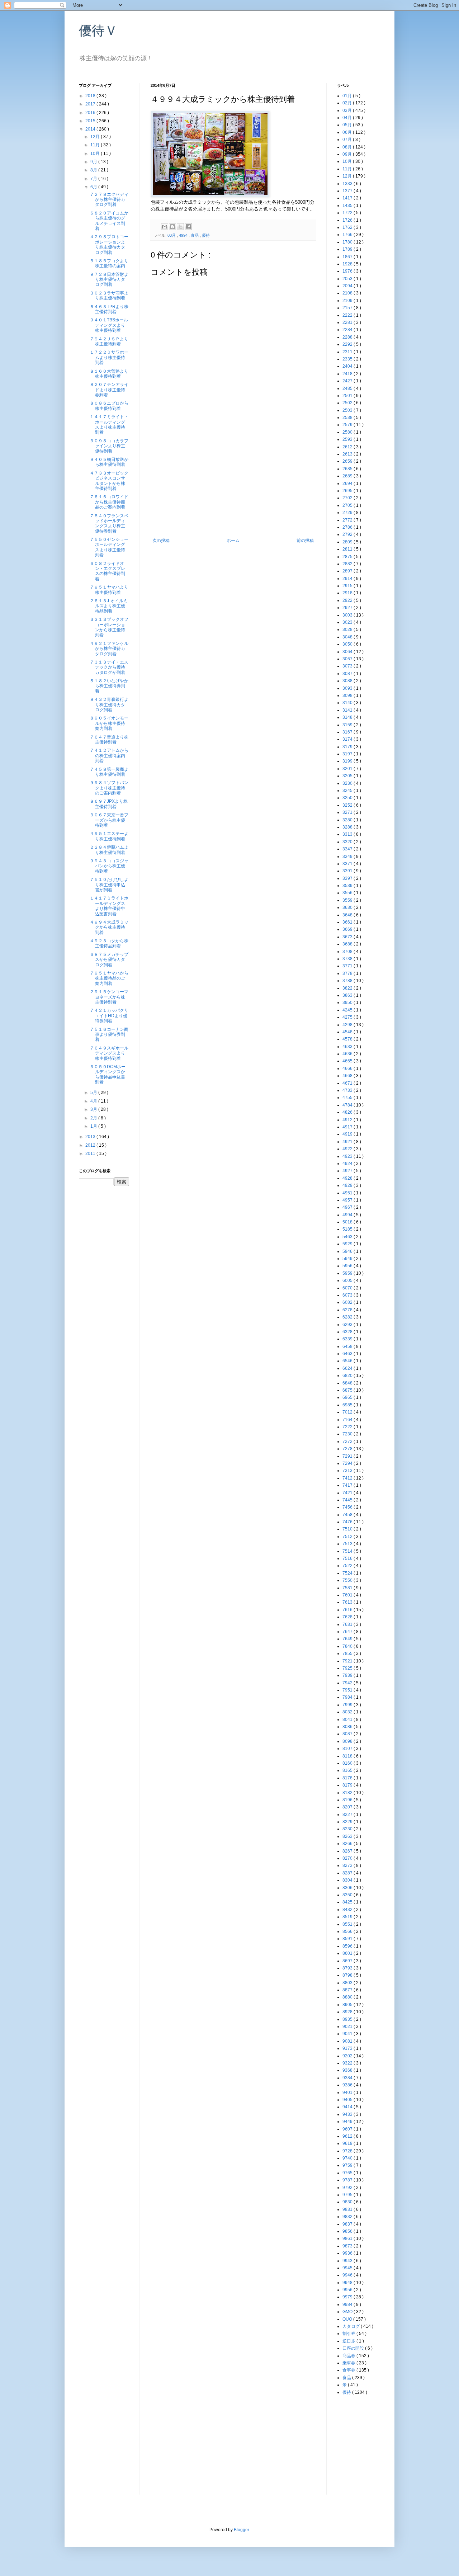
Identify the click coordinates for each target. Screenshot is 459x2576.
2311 (348, 352)
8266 (348, 1844)
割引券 (349, 2334)
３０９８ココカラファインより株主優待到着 (109, 446)
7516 (348, 1558)
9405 (348, 2100)
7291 (348, 1456)
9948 (348, 2283)
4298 (348, 1025)
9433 (348, 2114)
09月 (348, 154)
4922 (348, 1149)
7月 (94, 179)
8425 (348, 1902)
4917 (348, 1127)
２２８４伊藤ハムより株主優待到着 (109, 850)
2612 (348, 447)
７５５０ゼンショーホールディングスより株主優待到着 (109, 547)
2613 (348, 454)
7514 (348, 1551)
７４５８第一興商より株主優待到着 (109, 772)
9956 (348, 2290)
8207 (348, 1807)
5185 (348, 1229)
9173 (348, 2048)
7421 (348, 1493)
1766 (348, 235)
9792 (348, 2188)
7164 (348, 1420)
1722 (348, 213)
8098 (348, 1741)
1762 (348, 227)
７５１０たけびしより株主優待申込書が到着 (109, 885)
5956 (348, 1266)
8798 (348, 1975)
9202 (348, 2056)
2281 (348, 322)
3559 (348, 900)
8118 (348, 1756)
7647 (348, 1632)
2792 (348, 534)
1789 (348, 249)
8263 (348, 1836)
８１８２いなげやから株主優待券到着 (109, 686)
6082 (348, 1302)
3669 (348, 929)
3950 (348, 1002)
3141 (348, 710)
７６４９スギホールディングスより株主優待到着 (109, 1053)
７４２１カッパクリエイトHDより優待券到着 (109, 1016)
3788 (348, 981)
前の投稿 (305, 541)
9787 (348, 2180)
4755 (348, 1098)
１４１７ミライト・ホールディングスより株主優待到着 (109, 424)
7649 (348, 1639)
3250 (348, 798)
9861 (348, 2238)
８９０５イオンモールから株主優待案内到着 (109, 723)
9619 (348, 2143)
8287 (348, 1873)
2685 (348, 469)
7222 (348, 1427)
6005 (348, 1280)
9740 (348, 2158)
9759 (348, 2165)
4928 (348, 1178)
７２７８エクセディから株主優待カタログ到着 (109, 200)
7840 (348, 1646)
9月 (94, 162)
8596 (348, 1946)
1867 (348, 257)
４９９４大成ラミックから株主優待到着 (109, 927)
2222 (348, 315)
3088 (348, 681)
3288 (348, 827)
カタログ (352, 2326)
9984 (348, 2304)
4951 (348, 1193)
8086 (348, 1727)
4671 (348, 1083)
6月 (94, 187)
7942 (348, 1683)
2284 (348, 330)
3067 (348, 659)
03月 (172, 235)
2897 (348, 571)
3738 (348, 959)
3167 (348, 732)
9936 (348, 2253)
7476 (348, 1522)
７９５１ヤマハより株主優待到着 (109, 590)
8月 (94, 170)
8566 (348, 1931)
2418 (348, 374)
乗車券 (349, 2363)
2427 (348, 381)
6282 (348, 1317)
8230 (348, 1829)
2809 (348, 542)
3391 (348, 871)
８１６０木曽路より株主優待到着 (109, 374)
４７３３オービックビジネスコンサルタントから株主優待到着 (109, 481)
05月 (348, 125)
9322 (348, 2063)
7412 (348, 1478)
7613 (348, 1602)
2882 (348, 564)
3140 (348, 703)
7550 (348, 1580)
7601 (348, 1595)
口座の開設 (354, 2348)
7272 (348, 1442)
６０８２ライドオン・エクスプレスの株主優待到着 (107, 571)
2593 (348, 439)
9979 (348, 2297)
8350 (348, 1895)
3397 (348, 878)
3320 (348, 842)
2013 (91, 1137)
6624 (348, 1368)
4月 (94, 1101)
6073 (348, 1295)
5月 (94, 1093)
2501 (348, 396)
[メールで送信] (165, 227)
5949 (348, 1259)
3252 (348, 805)
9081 (348, 2041)
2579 (348, 425)
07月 (348, 140)
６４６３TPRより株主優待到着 (109, 309)
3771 (348, 966)
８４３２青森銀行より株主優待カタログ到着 (109, 705)
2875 (348, 557)
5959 (348, 1273)
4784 (348, 1105)
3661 (348, 922)
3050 (348, 644)
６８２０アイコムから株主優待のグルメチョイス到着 (109, 221)
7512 (348, 1537)
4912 (348, 1120)
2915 (348, 586)
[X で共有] (180, 227)
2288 (348, 337)
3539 (348, 886)
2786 (348, 527)
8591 (348, 1939)
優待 (206, 235)
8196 (348, 1800)
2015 (91, 121)
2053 (348, 279)
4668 (348, 1076)
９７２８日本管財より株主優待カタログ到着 (109, 280)
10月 (96, 154)
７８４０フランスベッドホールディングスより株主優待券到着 (109, 523)
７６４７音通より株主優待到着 (109, 740)
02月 (348, 103)
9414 (348, 2107)
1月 (94, 1126)
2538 (348, 417)
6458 (348, 1346)
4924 (348, 1164)
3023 (348, 622)
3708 (348, 952)
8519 (348, 1917)
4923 (348, 1156)
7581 (348, 1588)
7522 (348, 1566)
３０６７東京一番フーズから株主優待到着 (109, 820)
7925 (348, 1668)
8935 (348, 2019)
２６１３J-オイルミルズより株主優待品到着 (109, 606)
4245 (348, 1010)
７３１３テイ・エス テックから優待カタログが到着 (109, 667)
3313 (348, 834)
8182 (348, 1793)
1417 (348, 198)
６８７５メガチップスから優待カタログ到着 (109, 960)
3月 (94, 1109)
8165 (348, 1770)
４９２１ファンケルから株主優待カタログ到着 (109, 649)
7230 (348, 1434)
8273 (348, 1865)
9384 (348, 2078)
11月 (96, 145)
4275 (348, 1017)
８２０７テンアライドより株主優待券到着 (109, 390)
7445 (348, 1500)
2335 (348, 359)
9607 (348, 2129)
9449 (348, 2122)
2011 (91, 1153)
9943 (348, 2261)
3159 (348, 725)
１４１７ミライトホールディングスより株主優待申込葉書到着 (109, 906)
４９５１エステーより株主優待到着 (109, 836)
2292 (348, 344)
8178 (348, 1778)
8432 (348, 1910)
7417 (348, 1485)
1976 (348, 271)
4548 (348, 1032)
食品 (195, 235)
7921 (348, 1661)
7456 (348, 1507)
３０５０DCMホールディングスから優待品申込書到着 (108, 1074)
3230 (348, 783)
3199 (348, 761)
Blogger (241, 2530)
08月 (348, 147)
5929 (348, 1244)
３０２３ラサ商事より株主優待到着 (109, 296)
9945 (348, 2268)
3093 (348, 688)
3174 (348, 739)
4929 (348, 1185)
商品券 (349, 2356)
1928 (348, 264)
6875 (348, 1390)
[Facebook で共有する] (188, 227)
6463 (348, 1354)
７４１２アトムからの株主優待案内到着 (109, 756)
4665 (348, 1061)
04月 (348, 118)
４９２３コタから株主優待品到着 (109, 943)
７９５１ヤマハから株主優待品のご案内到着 (109, 978)
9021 (348, 2027)
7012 (348, 1412)
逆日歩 (349, 2341)
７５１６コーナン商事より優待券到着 (109, 1035)
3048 (348, 637)
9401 (348, 2093)
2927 (348, 608)
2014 (91, 129)
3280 (348, 820)
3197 (348, 754)
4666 (348, 1068)
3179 (348, 747)
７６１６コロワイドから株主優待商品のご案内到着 (109, 502)
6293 (348, 1325)
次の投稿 (161, 541)
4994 (184, 235)
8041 (348, 1719)
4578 (348, 1039)
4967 (348, 1207)
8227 (348, 1815)
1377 (348, 191)
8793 (348, 1968)
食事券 (349, 2370)
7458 (348, 1515)
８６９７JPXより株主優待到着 (109, 804)
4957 (348, 1200)
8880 (348, 1997)
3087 (348, 674)
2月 (94, 1118)
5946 (348, 1251)
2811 (348, 549)
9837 (348, 2224)
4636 (348, 1054)
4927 (348, 1171)
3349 (348, 857)
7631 (348, 1624)
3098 (348, 695)
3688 (348, 944)
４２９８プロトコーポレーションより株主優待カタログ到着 (109, 244)
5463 (348, 1237)
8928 (348, 2012)
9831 (348, 2209)
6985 (348, 1405)
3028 (348, 629)
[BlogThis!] (172, 227)
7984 (348, 1697)
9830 (348, 2202)
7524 (348, 1573)
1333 (348, 184)
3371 (348, 864)
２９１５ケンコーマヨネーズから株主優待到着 (109, 997)
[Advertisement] (233, 484)
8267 (348, 1851)
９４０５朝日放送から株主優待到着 (109, 462)
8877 (348, 1990)
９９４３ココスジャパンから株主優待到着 (109, 866)
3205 (348, 776)
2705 (348, 505)
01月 (348, 96)
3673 (348, 937)
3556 (348, 893)
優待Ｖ (98, 31)
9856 (348, 2231)
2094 (348, 286)
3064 (348, 652)
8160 (348, 1763)
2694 (348, 483)
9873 (348, 2246)
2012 (91, 1145)
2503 (348, 410)
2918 (348, 593)
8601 (348, 1953)
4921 (348, 1142)
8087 (348, 1734)
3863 (348, 995)
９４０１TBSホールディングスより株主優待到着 (109, 325)
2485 (348, 388)
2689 (348, 476)
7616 (348, 1610)
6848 (348, 1383)
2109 (348, 301)
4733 (348, 1090)
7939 (348, 1675)
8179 (348, 1785)
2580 (348, 432)
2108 (348, 293)
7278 (348, 1449)
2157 (348, 308)
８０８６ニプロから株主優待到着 (109, 406)
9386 (348, 2085)
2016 (91, 113)
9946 (348, 2275)
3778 (348, 973)
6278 (348, 1310)
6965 (348, 1397)
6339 (348, 1339)
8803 (348, 1983)
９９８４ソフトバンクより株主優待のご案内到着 (109, 788)
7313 (348, 1471)
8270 (348, 1858)
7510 (348, 1529)
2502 (348, 403)
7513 (348, 1544)
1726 (348, 220)
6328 (348, 1332)
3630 (348, 907)
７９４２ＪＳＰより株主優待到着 (109, 341)
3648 (348, 915)
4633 (348, 1047)
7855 (348, 1653)
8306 (348, 1888)
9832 (348, 2217)
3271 (348, 812)
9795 (348, 2195)
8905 (348, 2005)
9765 (348, 2173)
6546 (348, 1361)
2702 (348, 498)
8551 (348, 1924)
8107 (348, 1749)
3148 (348, 717)
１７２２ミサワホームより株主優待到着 (109, 357)
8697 (348, 1961)
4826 (348, 1112)
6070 (348, 1288)
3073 (348, 666)
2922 (348, 600)
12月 (96, 137)
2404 (348, 366)
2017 (91, 104)
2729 (348, 513)
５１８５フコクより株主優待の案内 (109, 263)
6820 (348, 1376)
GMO (348, 2312)
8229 (348, 1822)
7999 (348, 1705)
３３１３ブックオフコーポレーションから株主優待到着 (109, 627)
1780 (348, 242)
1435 (348, 206)
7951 (348, 1690)
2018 (91, 96)
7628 (348, 1617)
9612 (348, 2136)
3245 (348, 791)
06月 (348, 132)
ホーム (233, 541)
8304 (348, 1880)
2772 (348, 520)
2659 (348, 461)
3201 (348, 769)
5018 (348, 1222)
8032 (348, 1712)
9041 (348, 2034)
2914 (348, 579)
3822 (348, 988)
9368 (348, 2070)
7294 (348, 1463)
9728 (348, 2151)
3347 (348, 849)
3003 (348, 615)
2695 (348, 491)
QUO (348, 2319)
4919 (348, 1134)
